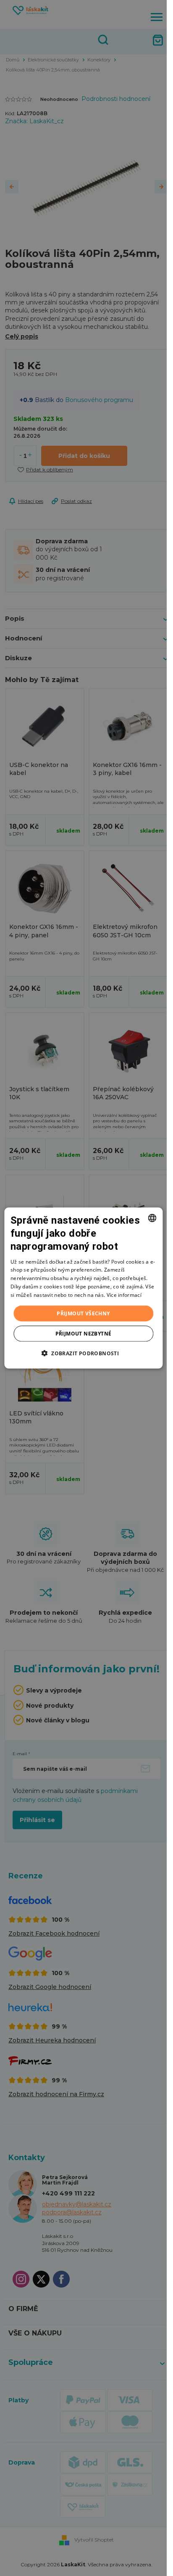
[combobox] (152, 1218)
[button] (83, 1353)
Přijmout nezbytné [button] (84, 1333)
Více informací (124, 1295)
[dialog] (83, 1288)
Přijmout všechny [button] (83, 1313)
